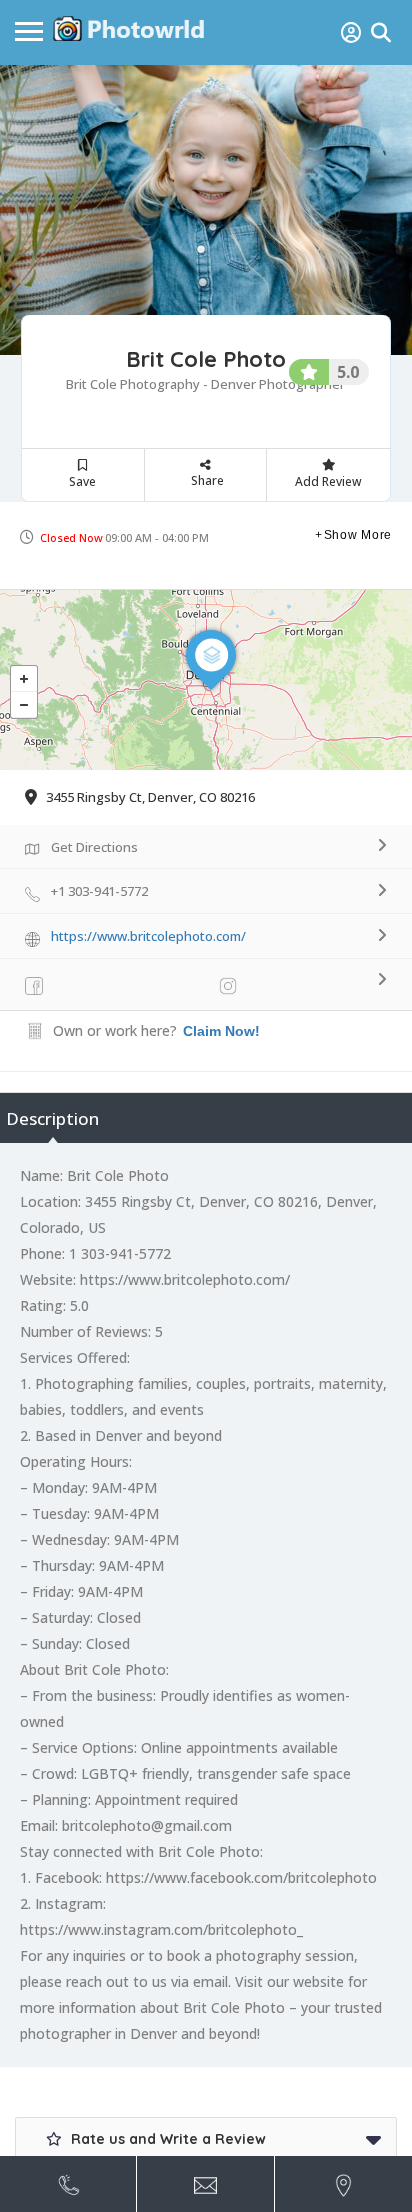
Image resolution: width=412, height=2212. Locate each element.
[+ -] (206, 680)
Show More (358, 535)
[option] (206, 210)
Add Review (328, 481)
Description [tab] (52, 1118)
